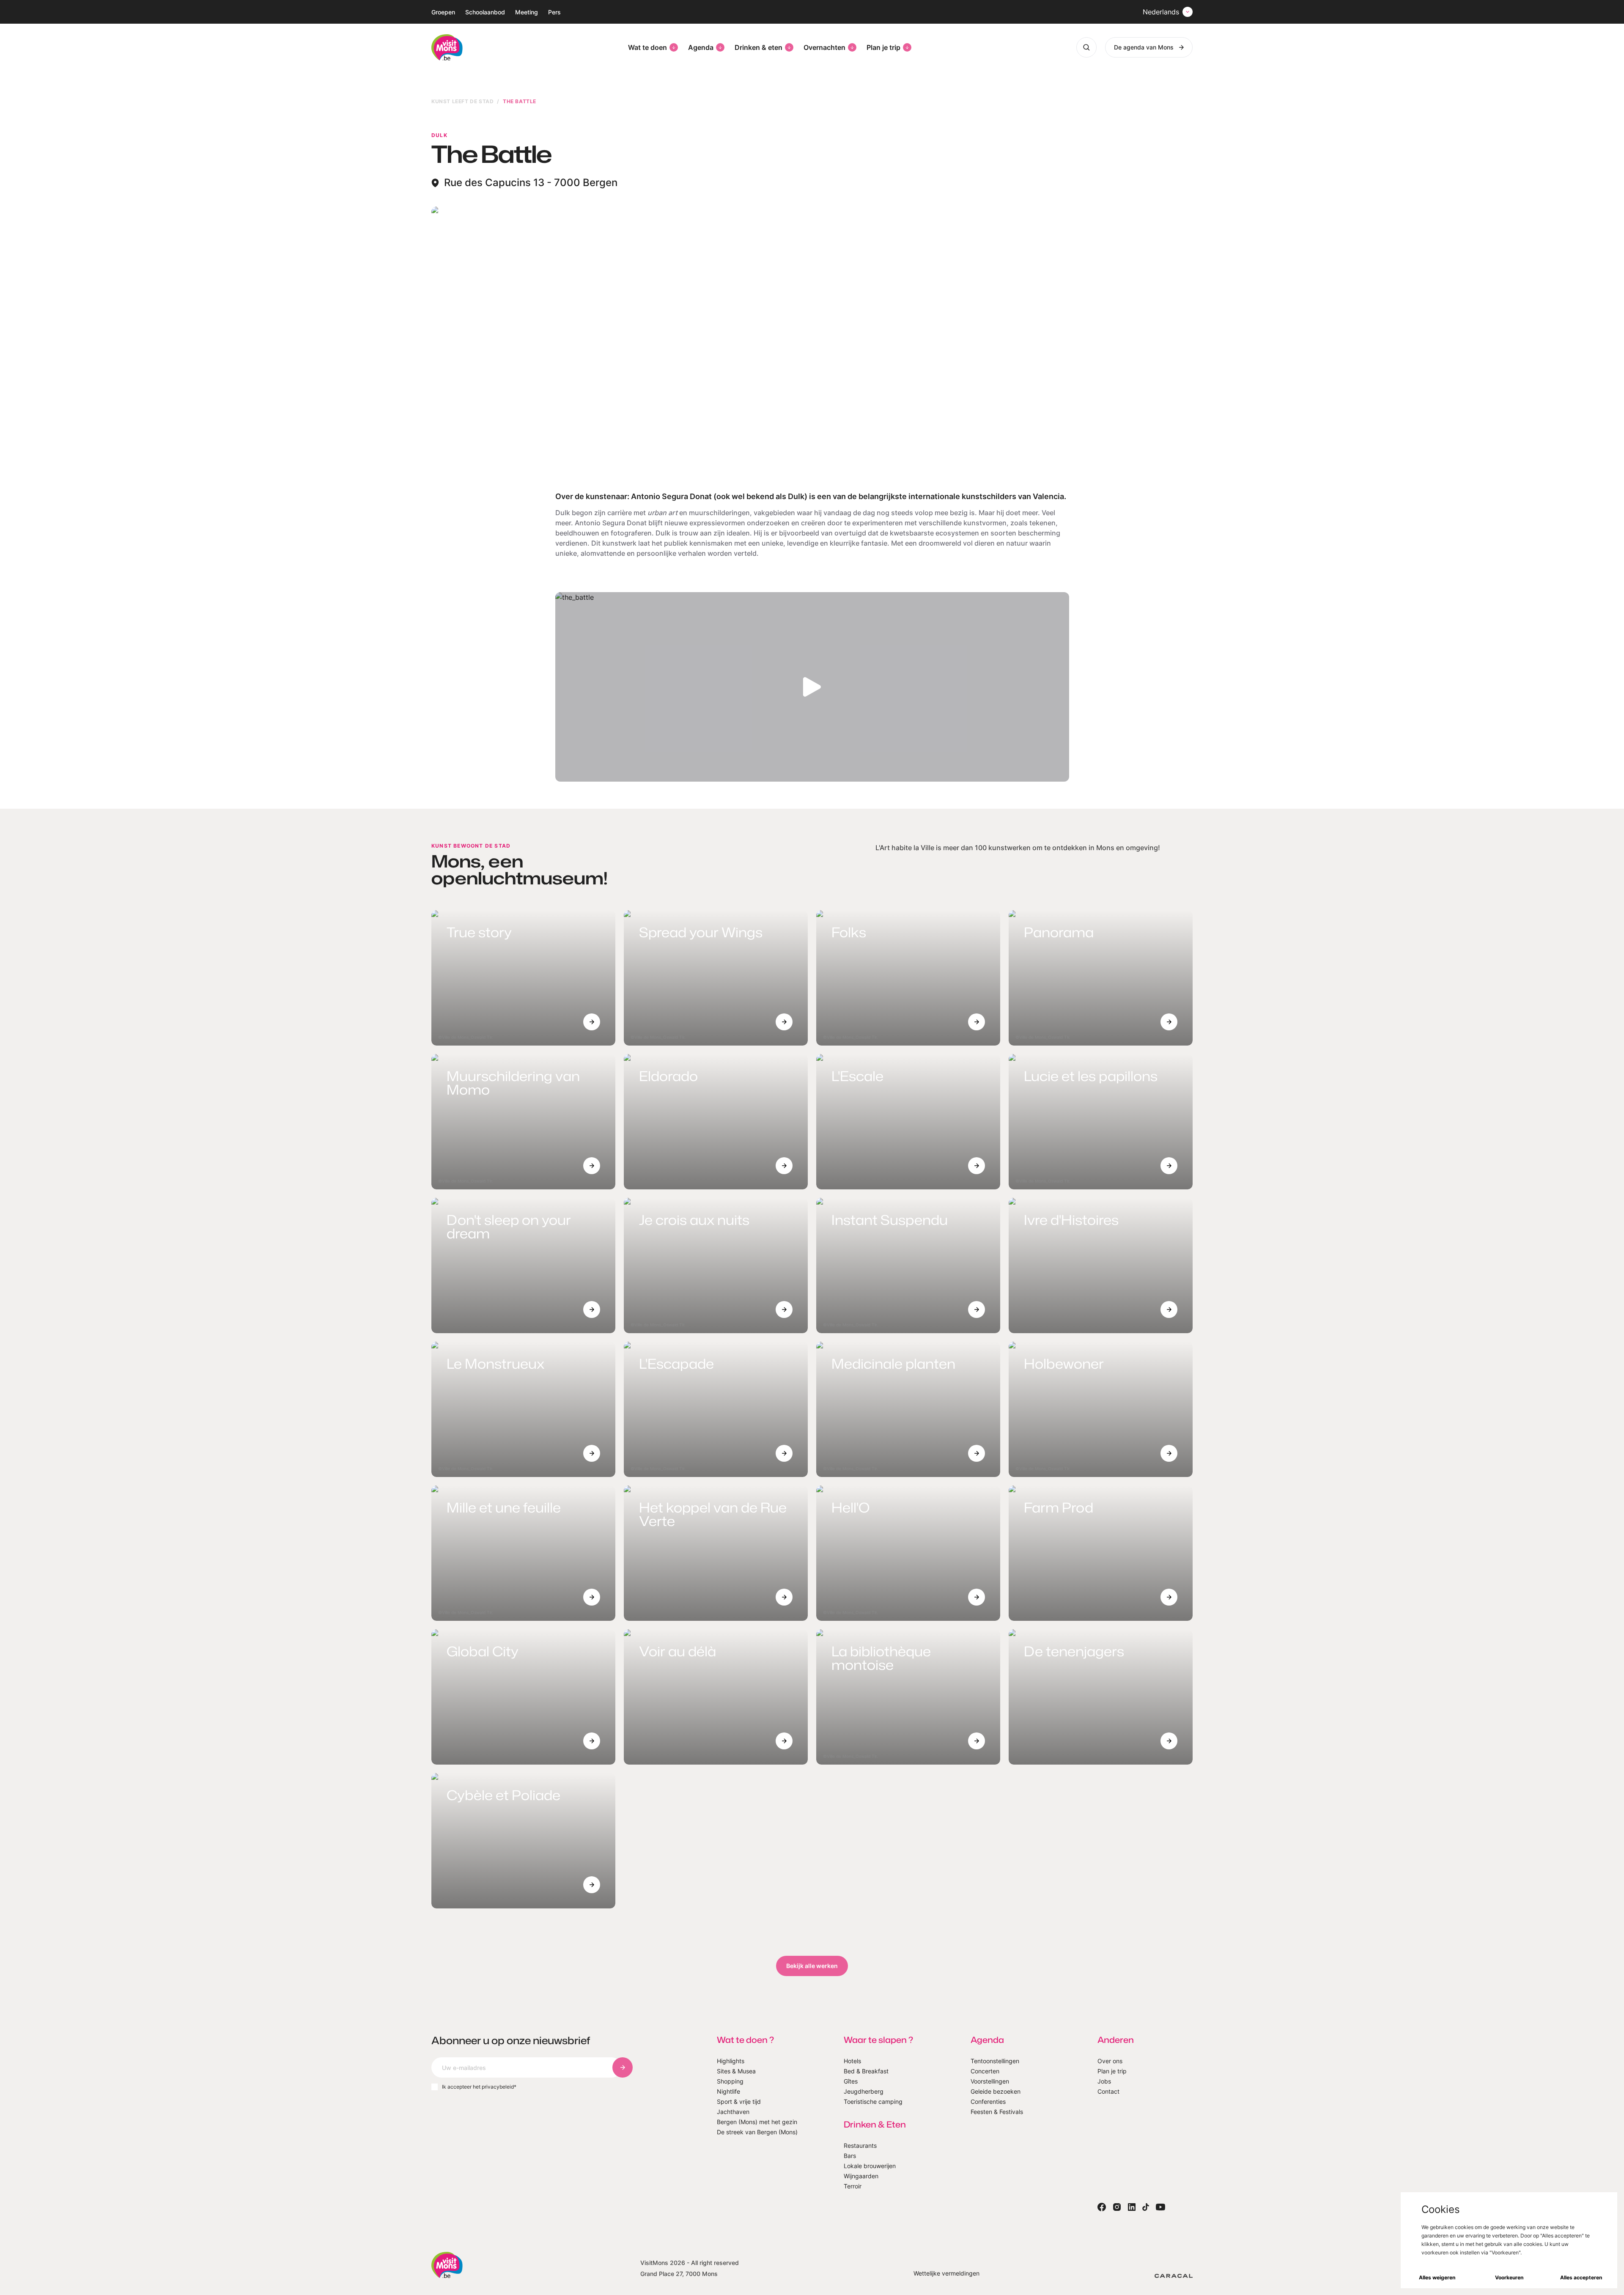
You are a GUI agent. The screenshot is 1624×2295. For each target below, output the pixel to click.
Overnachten (824, 47)
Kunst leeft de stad (462, 101)
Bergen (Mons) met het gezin (757, 2122)
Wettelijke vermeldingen (946, 2273)
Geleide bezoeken (996, 2091)
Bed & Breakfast (866, 2071)
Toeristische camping (873, 2101)
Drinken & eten (759, 47)
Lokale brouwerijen (870, 2166)
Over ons (1110, 2061)
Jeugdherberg (864, 2091)
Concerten (985, 2071)
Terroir (853, 2186)
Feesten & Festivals (997, 2112)
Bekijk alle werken (812, 1966)
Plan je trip (883, 47)
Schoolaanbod (485, 12)
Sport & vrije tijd (739, 2101)
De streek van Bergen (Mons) (757, 2132)
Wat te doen (647, 47)
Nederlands (1161, 12)
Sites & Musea (736, 2071)
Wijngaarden (861, 2176)
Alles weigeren (1437, 2277)
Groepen (443, 12)
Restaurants (860, 2145)
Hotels (852, 2061)
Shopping (730, 2081)
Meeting (527, 12)
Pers (554, 12)
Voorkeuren (1509, 2277)
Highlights (731, 2061)
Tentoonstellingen (995, 2061)
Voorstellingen (990, 2081)
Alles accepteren (1581, 2277)
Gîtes (851, 2081)
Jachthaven (733, 2112)
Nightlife (728, 2091)
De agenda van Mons (1144, 47)
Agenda (701, 47)
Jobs (1104, 2081)
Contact (1108, 2091)
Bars (850, 2156)
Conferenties (988, 2101)
